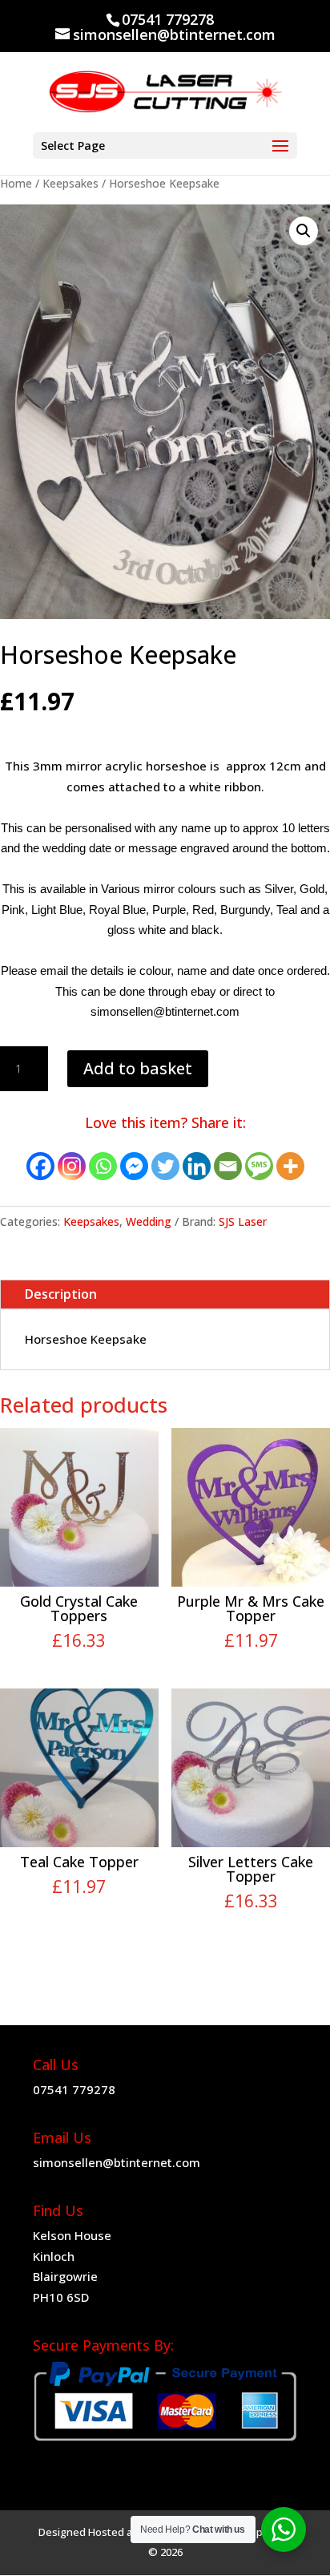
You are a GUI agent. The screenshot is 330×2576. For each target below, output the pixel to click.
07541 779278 (74, 2089)
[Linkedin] (197, 1166)
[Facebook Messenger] (134, 1166)
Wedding (149, 1221)
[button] (304, 231)
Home (16, 183)
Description (61, 1294)
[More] (290, 1166)
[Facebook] (40, 1166)
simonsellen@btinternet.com (117, 2162)
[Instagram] (72, 1166)
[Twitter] (165, 1166)
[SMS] (259, 1166)
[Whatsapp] (103, 1166)
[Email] (228, 1166)
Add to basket (138, 1068)
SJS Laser (243, 1221)
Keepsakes (70, 183)
